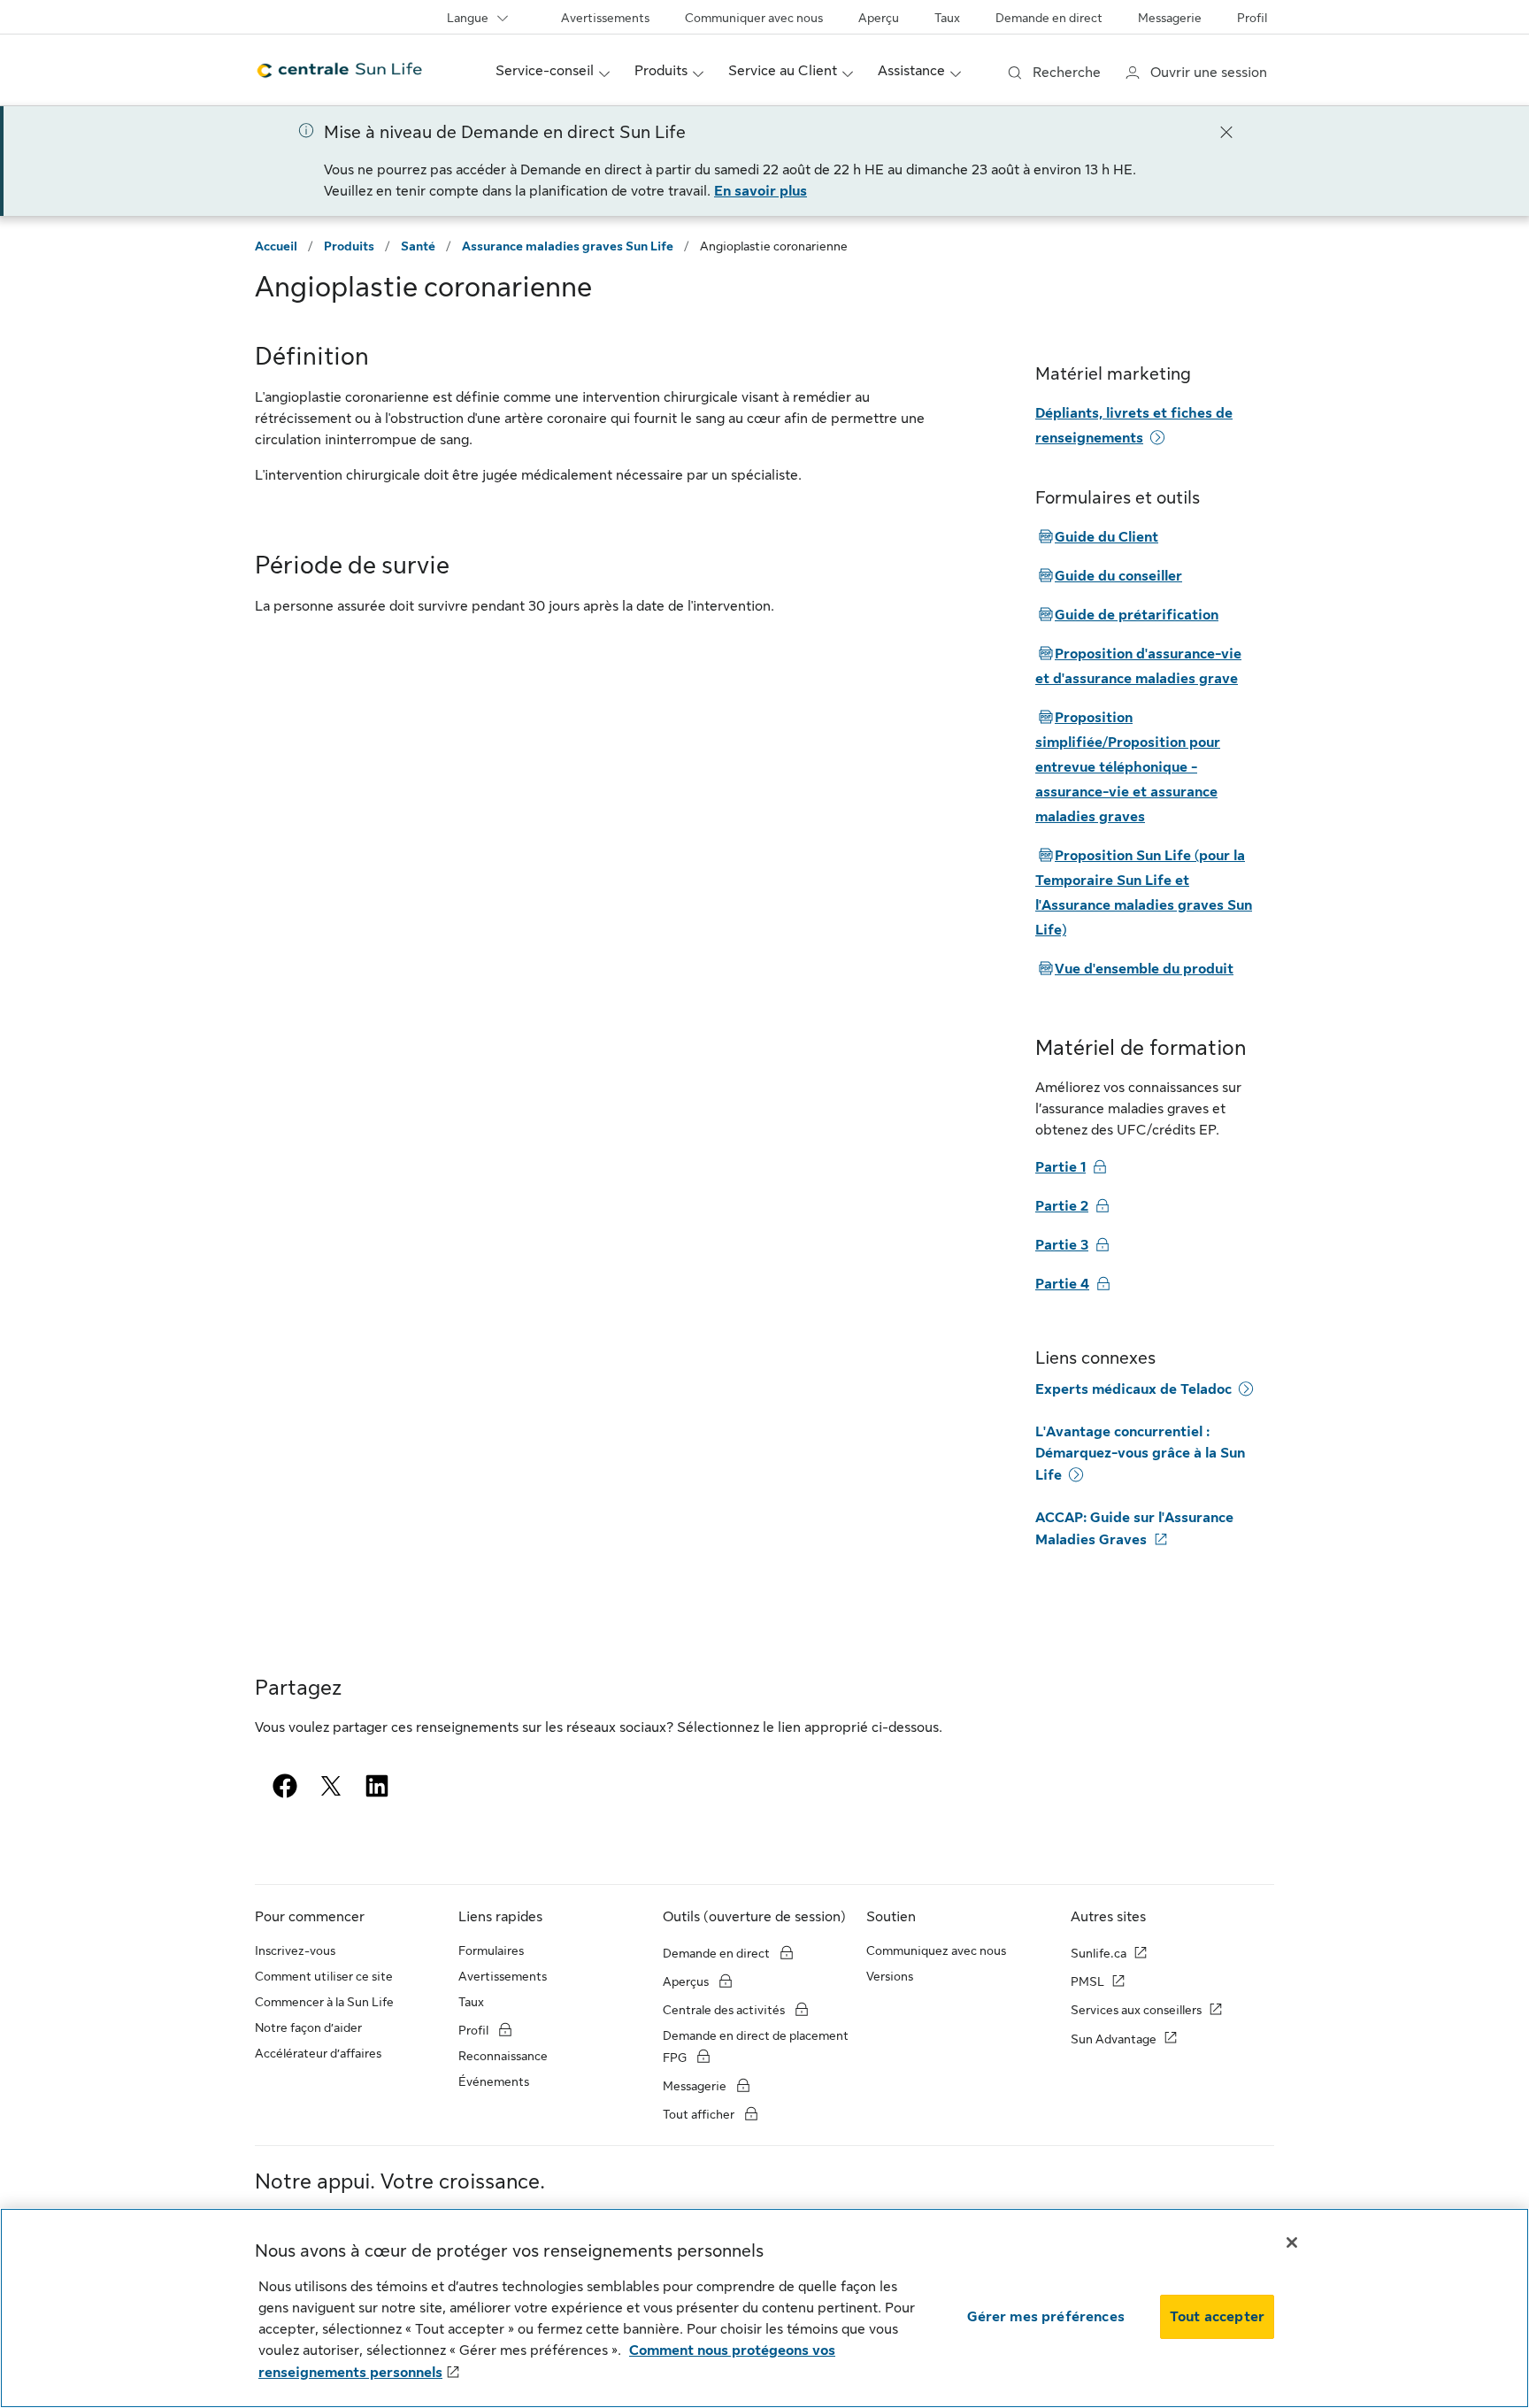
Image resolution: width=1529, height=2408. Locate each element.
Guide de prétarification (1127, 615)
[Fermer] (1226, 131)
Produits (349, 246)
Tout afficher (700, 2114)
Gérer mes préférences (1046, 2317)
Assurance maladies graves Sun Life (568, 246)
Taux (947, 18)
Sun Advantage (1114, 2039)
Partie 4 (1062, 1284)
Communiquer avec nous (754, 18)
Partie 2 (1062, 1206)
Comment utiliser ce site (324, 1976)
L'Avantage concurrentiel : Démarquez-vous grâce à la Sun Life (1140, 1454)
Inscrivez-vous (295, 1950)
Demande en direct (1049, 18)
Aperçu (879, 18)
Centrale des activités (724, 2010)
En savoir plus (761, 191)
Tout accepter (1217, 2317)
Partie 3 (1062, 1245)
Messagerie (1170, 18)
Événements (494, 2081)
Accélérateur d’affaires (318, 2053)
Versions (890, 1976)
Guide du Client (1097, 537)
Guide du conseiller (1109, 576)
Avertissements (605, 18)
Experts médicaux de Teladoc (1133, 1389)
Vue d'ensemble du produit (1134, 969)
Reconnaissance (503, 2056)
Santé (418, 246)
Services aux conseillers (1136, 2010)
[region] (764, 2308)
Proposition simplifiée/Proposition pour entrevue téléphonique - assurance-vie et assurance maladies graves (1128, 767)
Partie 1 (1060, 1167)
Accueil (276, 246)
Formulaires (491, 1950)
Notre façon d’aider (308, 2027)
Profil (1252, 18)
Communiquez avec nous (936, 1950)
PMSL (1087, 1981)
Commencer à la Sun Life (324, 2002)
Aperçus (687, 1981)
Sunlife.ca (1099, 1953)
